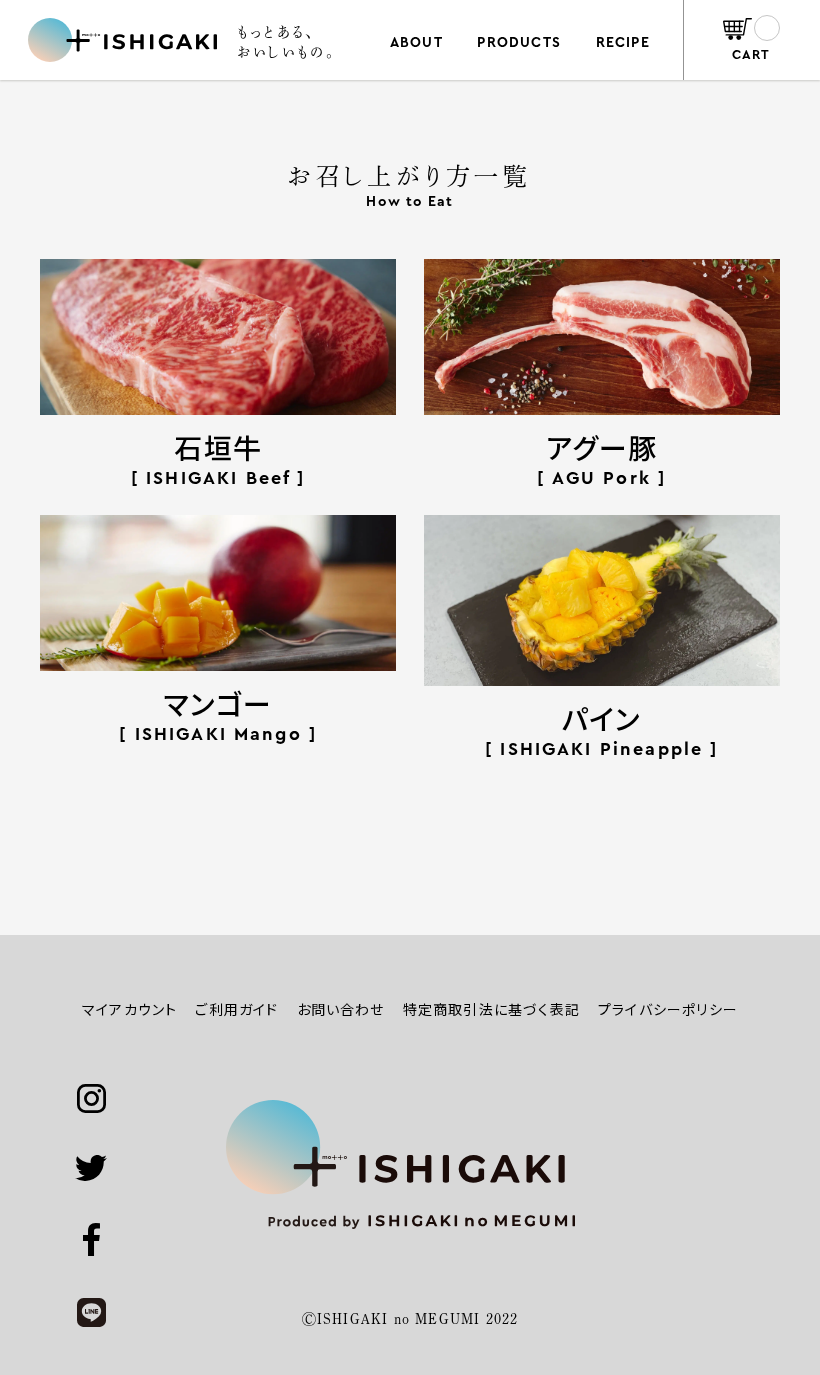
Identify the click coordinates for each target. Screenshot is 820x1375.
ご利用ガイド (236, 1009)
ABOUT (416, 43)
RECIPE (623, 43)
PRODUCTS (519, 43)
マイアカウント (129, 1009)
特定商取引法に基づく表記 (491, 1009)
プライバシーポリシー (668, 1009)
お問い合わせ (341, 1009)
